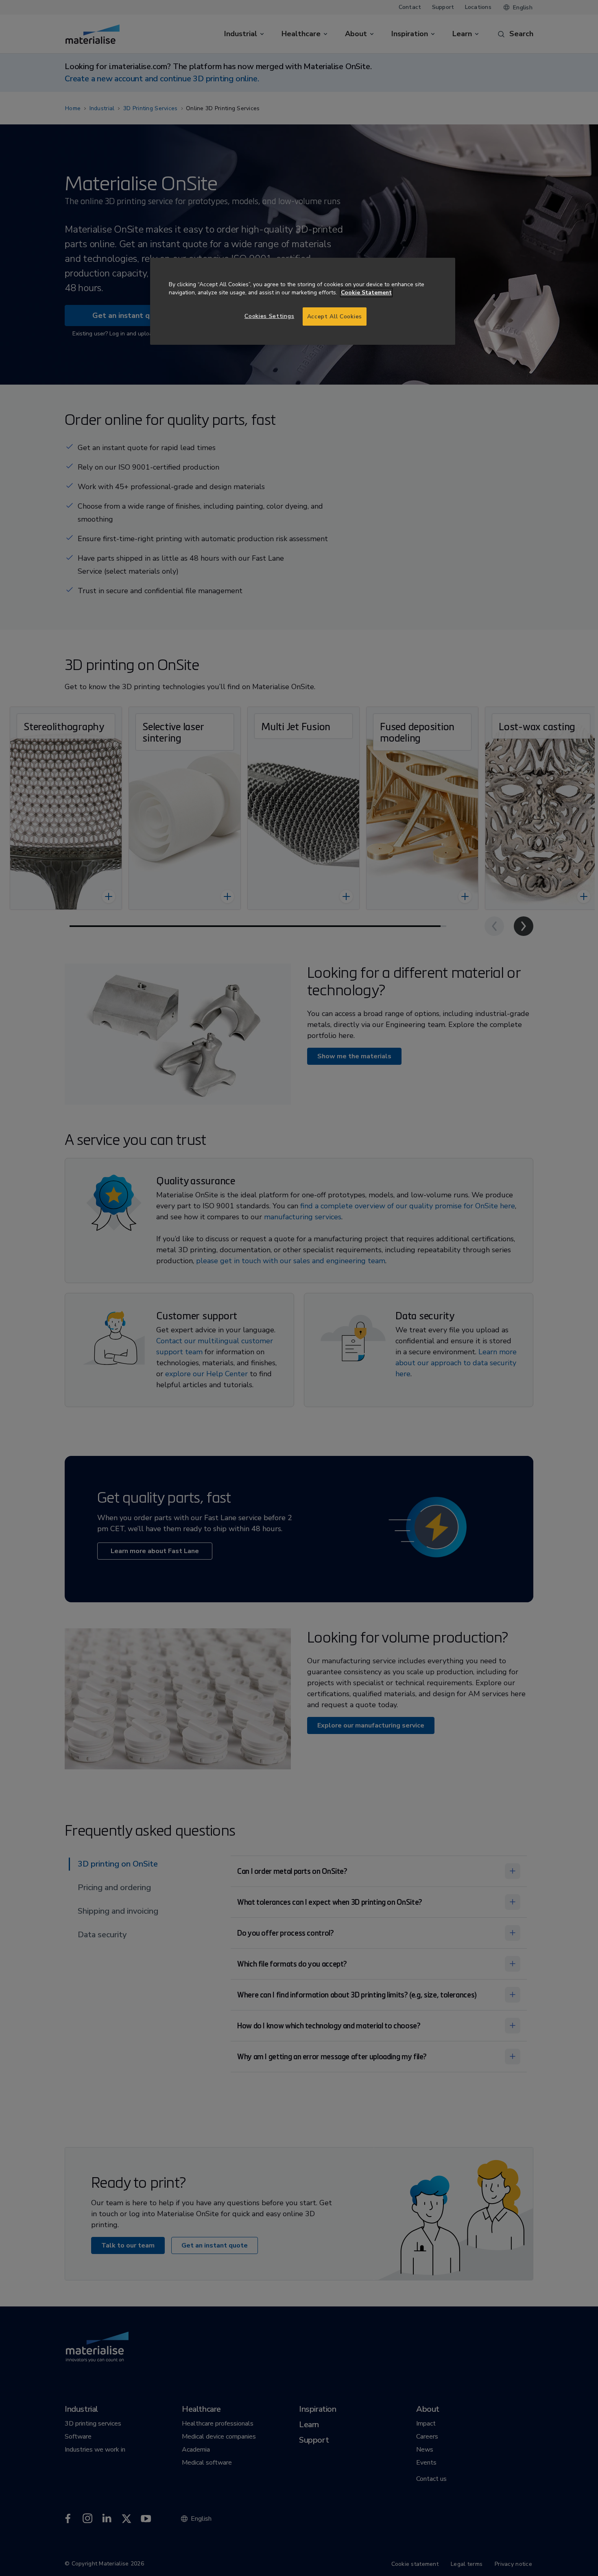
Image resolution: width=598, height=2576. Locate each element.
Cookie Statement (366, 293)
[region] (303, 301)
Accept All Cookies (335, 317)
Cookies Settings (269, 316)
